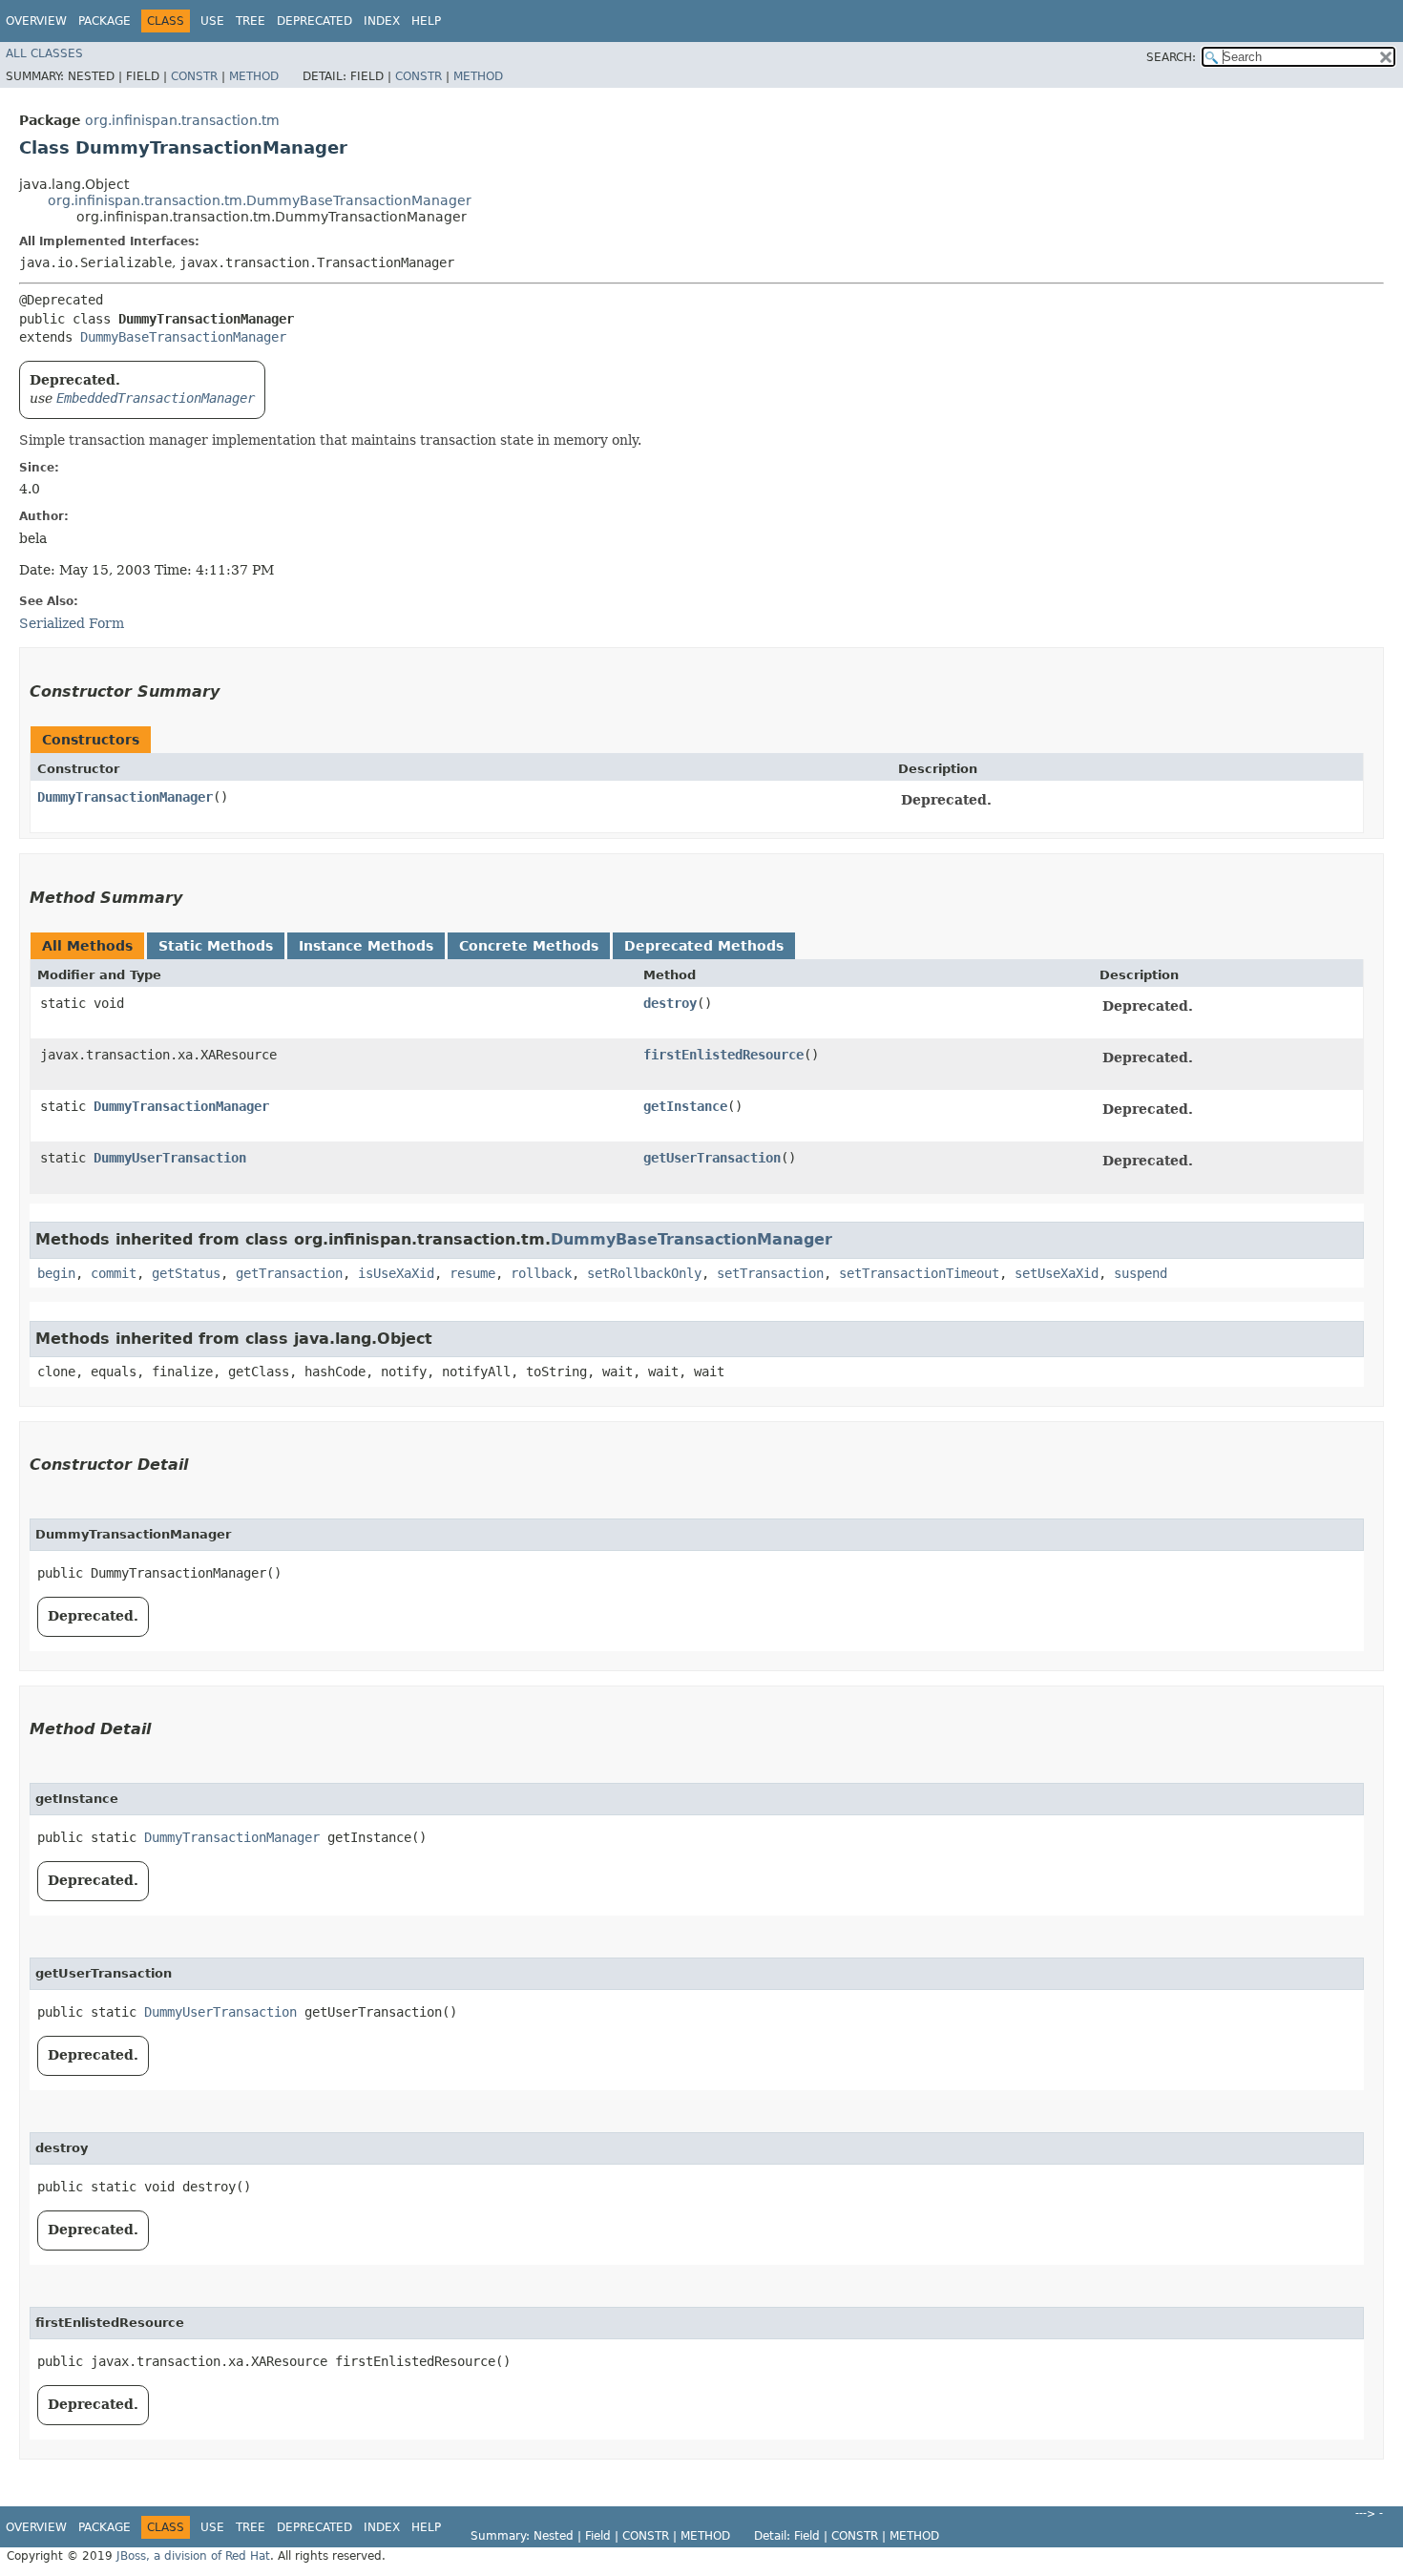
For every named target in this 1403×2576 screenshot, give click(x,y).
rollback (541, 1273)
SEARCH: (1171, 57)
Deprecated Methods (704, 946)
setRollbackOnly (644, 1273)
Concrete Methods (529, 946)
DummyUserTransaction (170, 1158)
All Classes (44, 53)
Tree (251, 21)
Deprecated (314, 21)
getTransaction (289, 1273)
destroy (670, 1003)
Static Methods (216, 946)
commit (114, 1273)
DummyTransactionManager (125, 797)
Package (105, 21)
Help (426, 21)
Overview (36, 21)
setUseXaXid (1057, 1273)
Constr (194, 76)
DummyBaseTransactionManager (183, 337)
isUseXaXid (396, 1273)
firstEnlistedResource (723, 1055)
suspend (1141, 1273)
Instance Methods (366, 946)
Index (382, 21)
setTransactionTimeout (919, 1273)
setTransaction (770, 1273)
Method (254, 76)
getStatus (186, 1273)
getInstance (685, 1106)
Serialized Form (72, 623)
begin (56, 1273)
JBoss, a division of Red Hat (193, 2556)
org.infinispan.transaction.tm (182, 120)
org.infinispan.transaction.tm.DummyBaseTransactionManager (260, 200)
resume (472, 1273)
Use (212, 21)
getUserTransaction (712, 1158)
